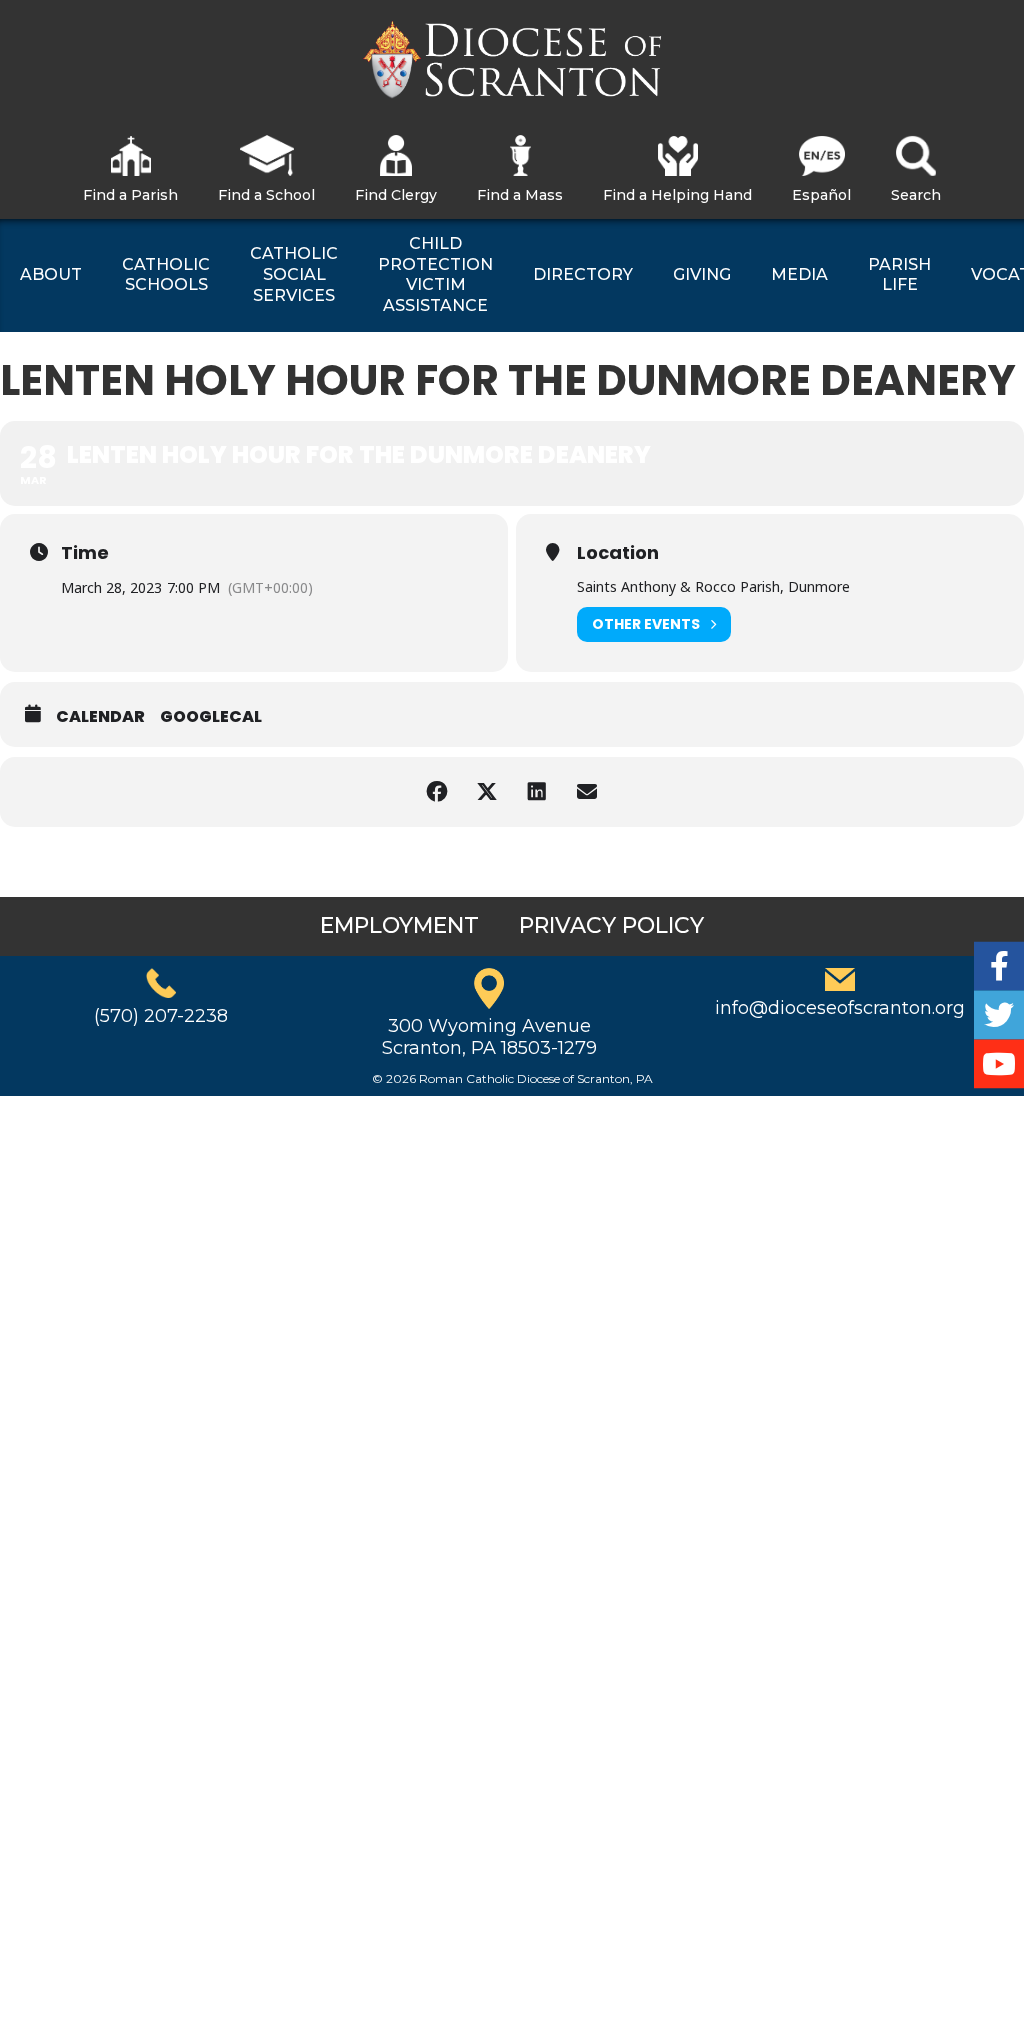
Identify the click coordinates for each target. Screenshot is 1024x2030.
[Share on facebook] (437, 792)
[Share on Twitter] (487, 792)
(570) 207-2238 (161, 1016)
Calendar (100, 717)
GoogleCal (211, 717)
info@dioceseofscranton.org (840, 1008)
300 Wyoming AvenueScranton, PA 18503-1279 (489, 1037)
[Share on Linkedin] (537, 792)
